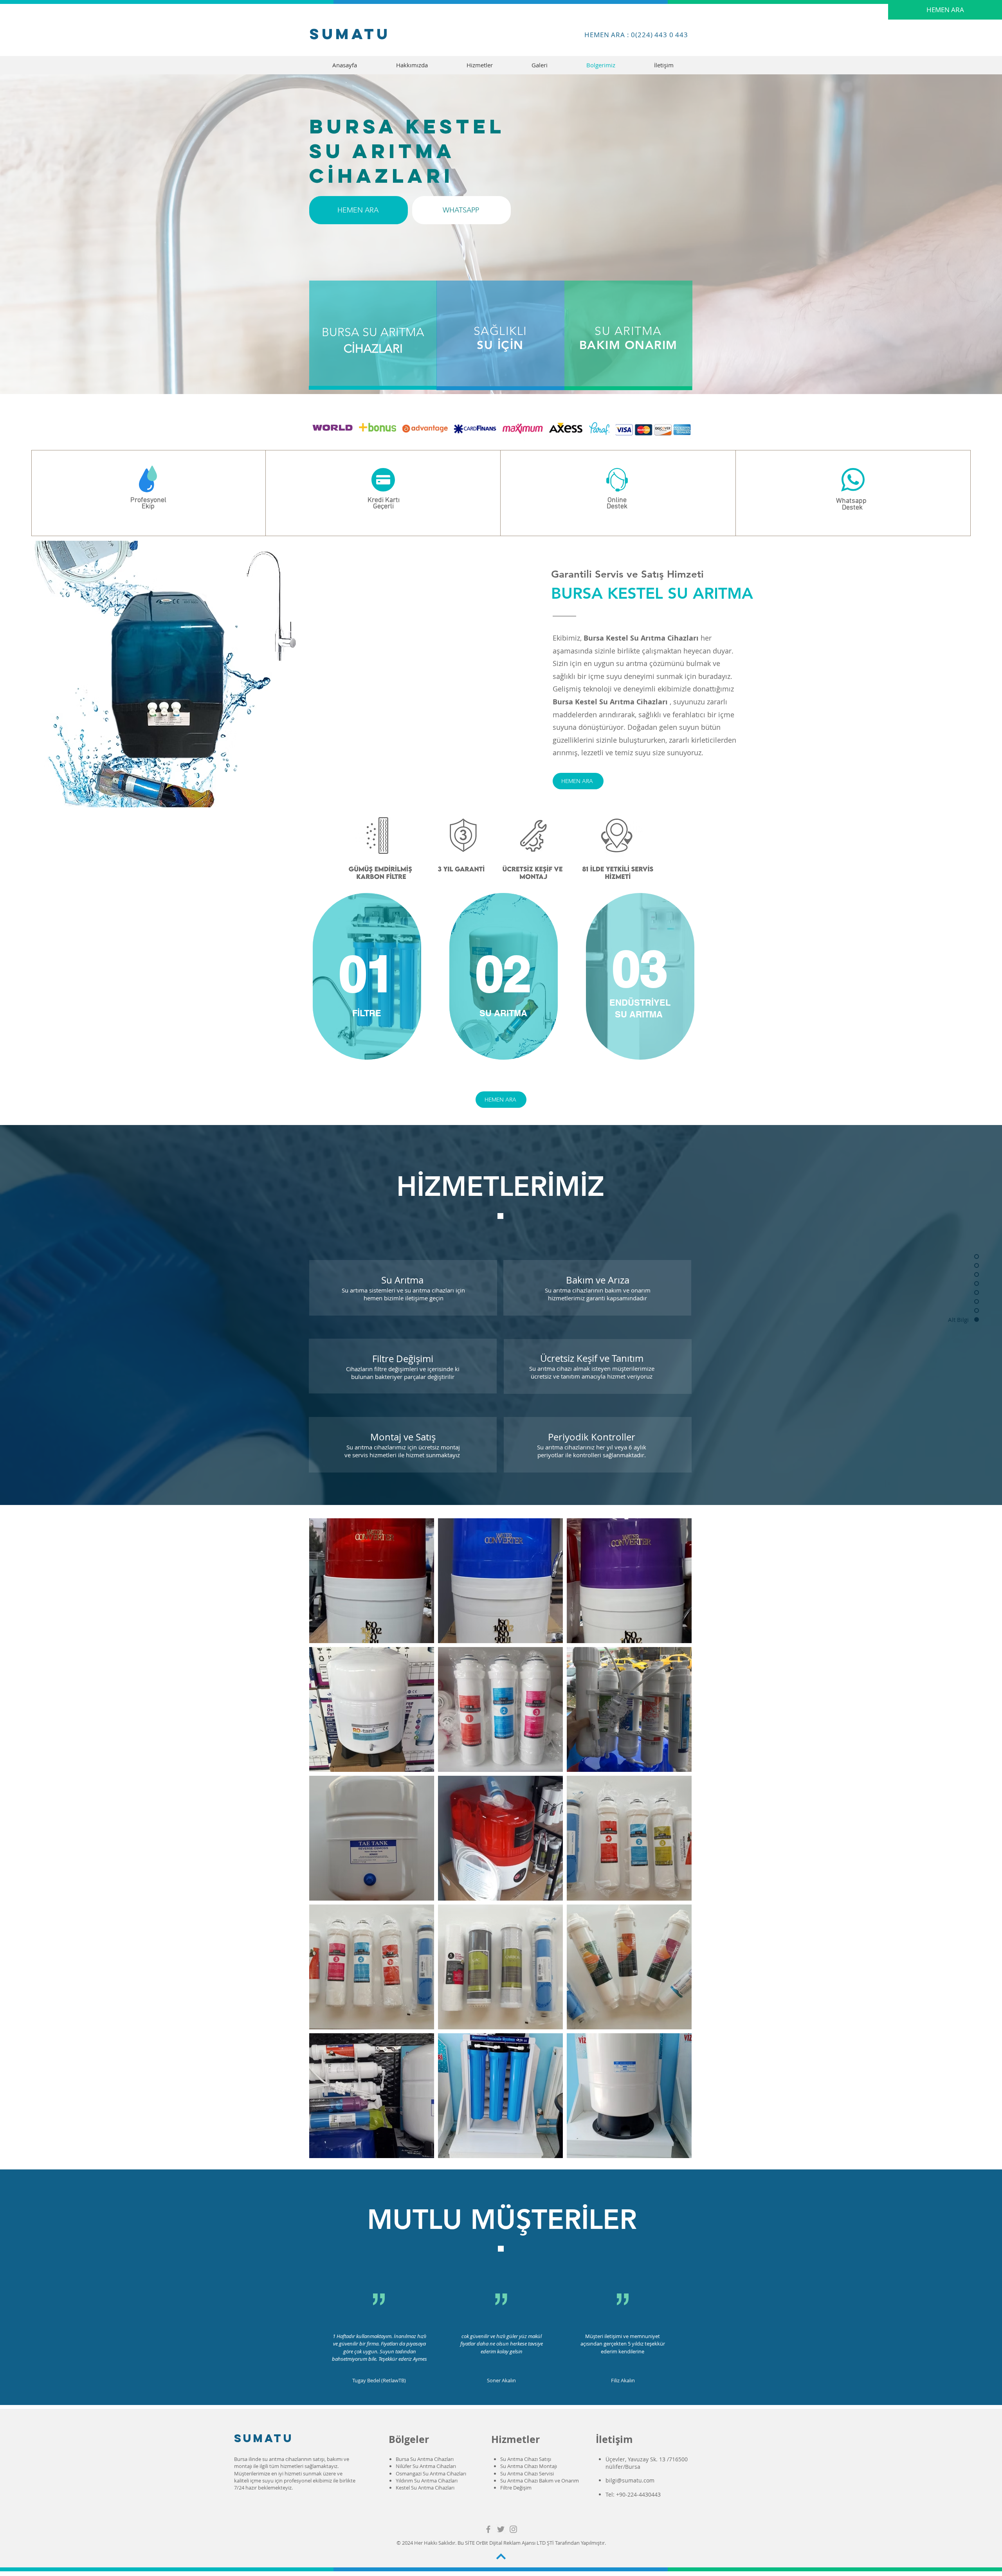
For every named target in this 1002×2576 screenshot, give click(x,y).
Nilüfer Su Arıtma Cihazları (426, 2466)
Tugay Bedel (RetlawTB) (379, 2380)
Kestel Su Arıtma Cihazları (425, 2488)
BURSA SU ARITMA (373, 332)
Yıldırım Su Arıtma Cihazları (427, 2481)
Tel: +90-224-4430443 (634, 2494)
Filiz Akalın (623, 2380)
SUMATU (264, 2438)
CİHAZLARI (373, 349)
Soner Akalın (501, 2380)
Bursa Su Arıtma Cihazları (425, 2459)
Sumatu (350, 34)
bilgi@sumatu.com (630, 2480)
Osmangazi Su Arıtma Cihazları (431, 2473)
